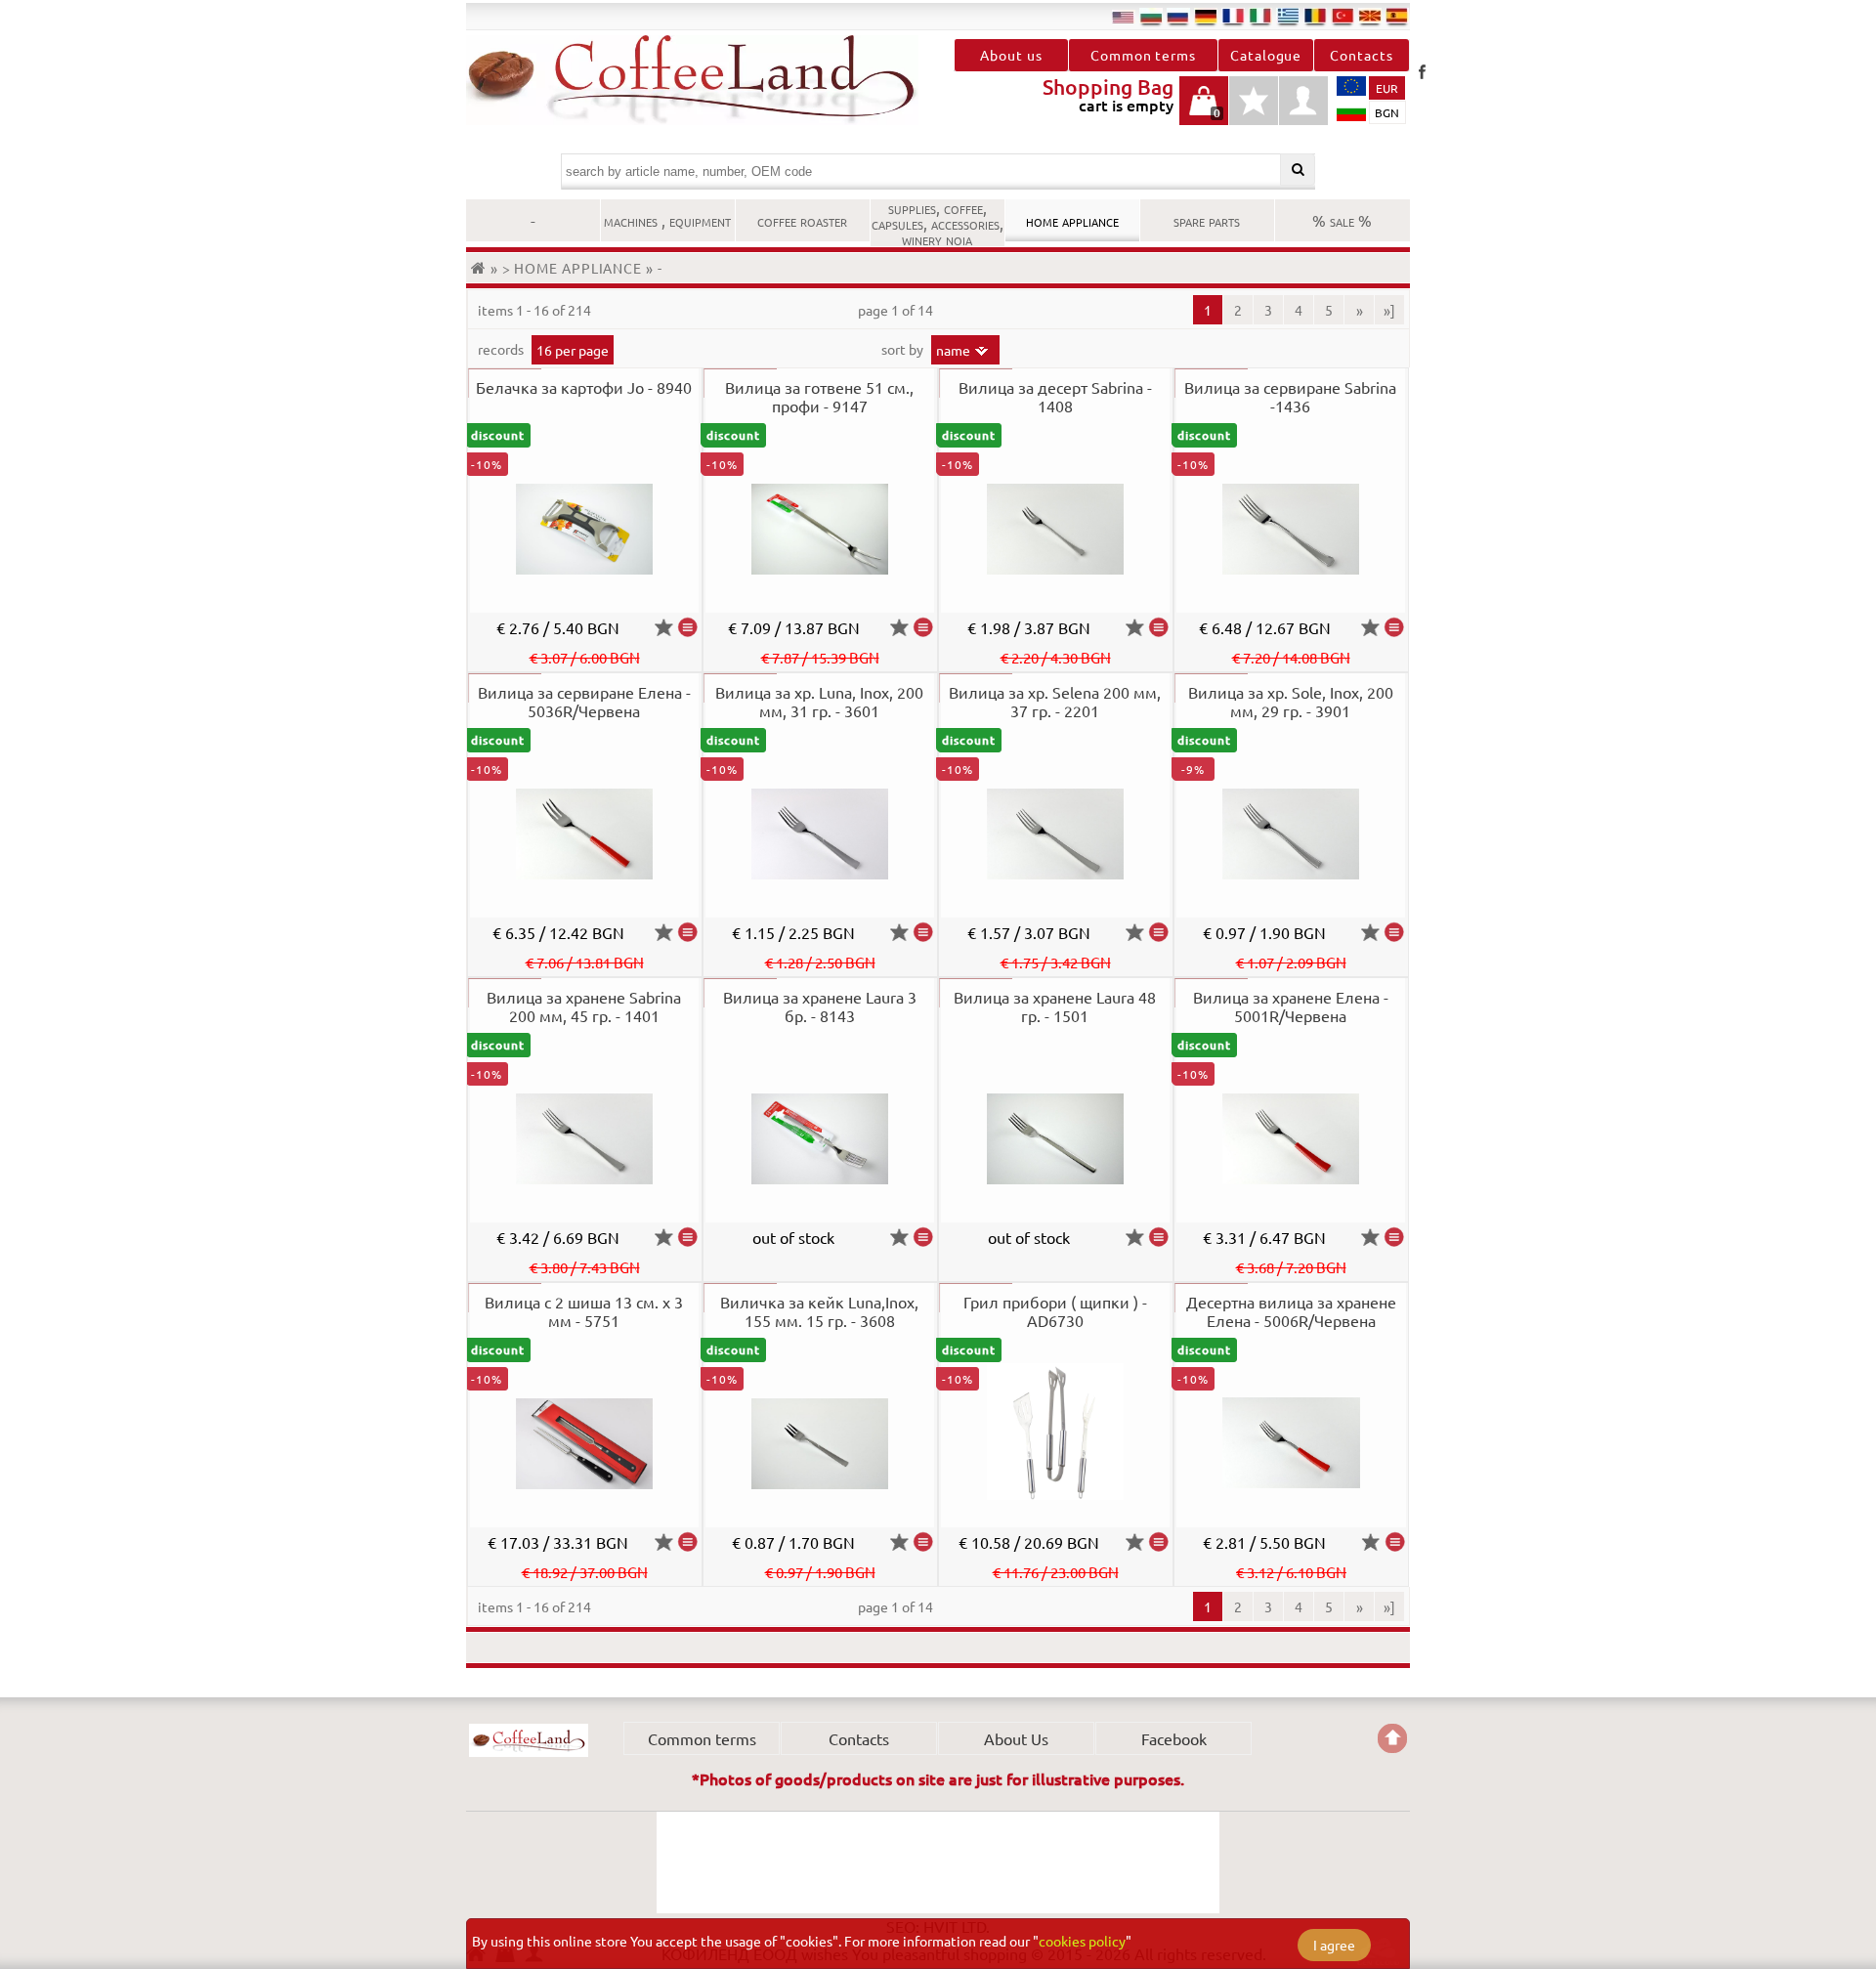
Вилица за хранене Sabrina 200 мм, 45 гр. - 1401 (584, 1006)
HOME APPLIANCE (1072, 220)
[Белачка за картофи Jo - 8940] (688, 627)
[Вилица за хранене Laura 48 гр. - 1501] (1159, 1237)
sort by (904, 349)
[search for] (1298, 170)
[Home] (481, 268)
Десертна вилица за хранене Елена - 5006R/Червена (1291, 1311)
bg (1151, 16)
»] (1389, 310)
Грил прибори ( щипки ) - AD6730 (1055, 1311)
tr (1343, 16)
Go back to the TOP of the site (1392, 1738)
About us (1011, 55)
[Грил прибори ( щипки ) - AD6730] (1159, 1542)
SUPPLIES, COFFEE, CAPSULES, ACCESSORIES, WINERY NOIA (938, 223)
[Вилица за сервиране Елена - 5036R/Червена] (688, 932)
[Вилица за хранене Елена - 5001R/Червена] (1394, 1237)
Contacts (1361, 55)
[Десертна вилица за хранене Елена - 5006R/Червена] (1395, 1542)
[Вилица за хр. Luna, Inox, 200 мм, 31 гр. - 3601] (923, 932)
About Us (1016, 1738)
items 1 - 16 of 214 (534, 310)
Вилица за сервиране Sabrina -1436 (1290, 396)
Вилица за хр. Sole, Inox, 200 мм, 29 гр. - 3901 (1291, 701)
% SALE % (1342, 220)
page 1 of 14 (895, 310)
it (1260, 16)
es (1397, 16)
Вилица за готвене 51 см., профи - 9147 (819, 396)
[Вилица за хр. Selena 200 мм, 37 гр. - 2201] (1159, 932)
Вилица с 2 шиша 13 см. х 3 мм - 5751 (584, 1311)
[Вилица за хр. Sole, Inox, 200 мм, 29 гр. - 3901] (1394, 932)
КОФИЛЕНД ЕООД (529, 1740)
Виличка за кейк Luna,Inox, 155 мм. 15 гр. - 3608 (819, 1311)
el (1288, 16)
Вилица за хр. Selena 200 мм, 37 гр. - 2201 (1055, 701)
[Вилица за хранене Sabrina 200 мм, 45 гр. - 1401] (688, 1237)
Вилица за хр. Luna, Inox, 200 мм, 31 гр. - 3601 (819, 701)
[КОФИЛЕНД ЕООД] (702, 80)
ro (1315, 16)
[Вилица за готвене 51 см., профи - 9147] (923, 627)
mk (1370, 16)
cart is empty (1204, 111)
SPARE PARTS (1207, 220)
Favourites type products (1254, 111)
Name (953, 350)
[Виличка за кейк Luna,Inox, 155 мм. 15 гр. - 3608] (923, 1542)
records (502, 349)
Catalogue (1266, 55)
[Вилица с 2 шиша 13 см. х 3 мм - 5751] (688, 1542)
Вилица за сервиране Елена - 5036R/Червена (584, 701)
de (1206, 16)
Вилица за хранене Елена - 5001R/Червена (1291, 1006)
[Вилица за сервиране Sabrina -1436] (1394, 627)
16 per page (573, 350)
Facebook (1422, 71)
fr (1233, 16)
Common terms (1143, 55)
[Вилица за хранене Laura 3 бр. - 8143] (923, 1237)
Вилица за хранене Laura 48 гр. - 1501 (1055, 1006)
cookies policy (1082, 1941)
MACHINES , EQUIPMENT (667, 220)
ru (1178, 16)
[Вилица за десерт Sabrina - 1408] (1159, 627)
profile (1303, 101)
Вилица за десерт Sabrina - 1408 (1055, 396)
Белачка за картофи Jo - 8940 (584, 387)
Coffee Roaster (802, 220)
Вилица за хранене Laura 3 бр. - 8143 (820, 1006)
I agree (1334, 1945)
